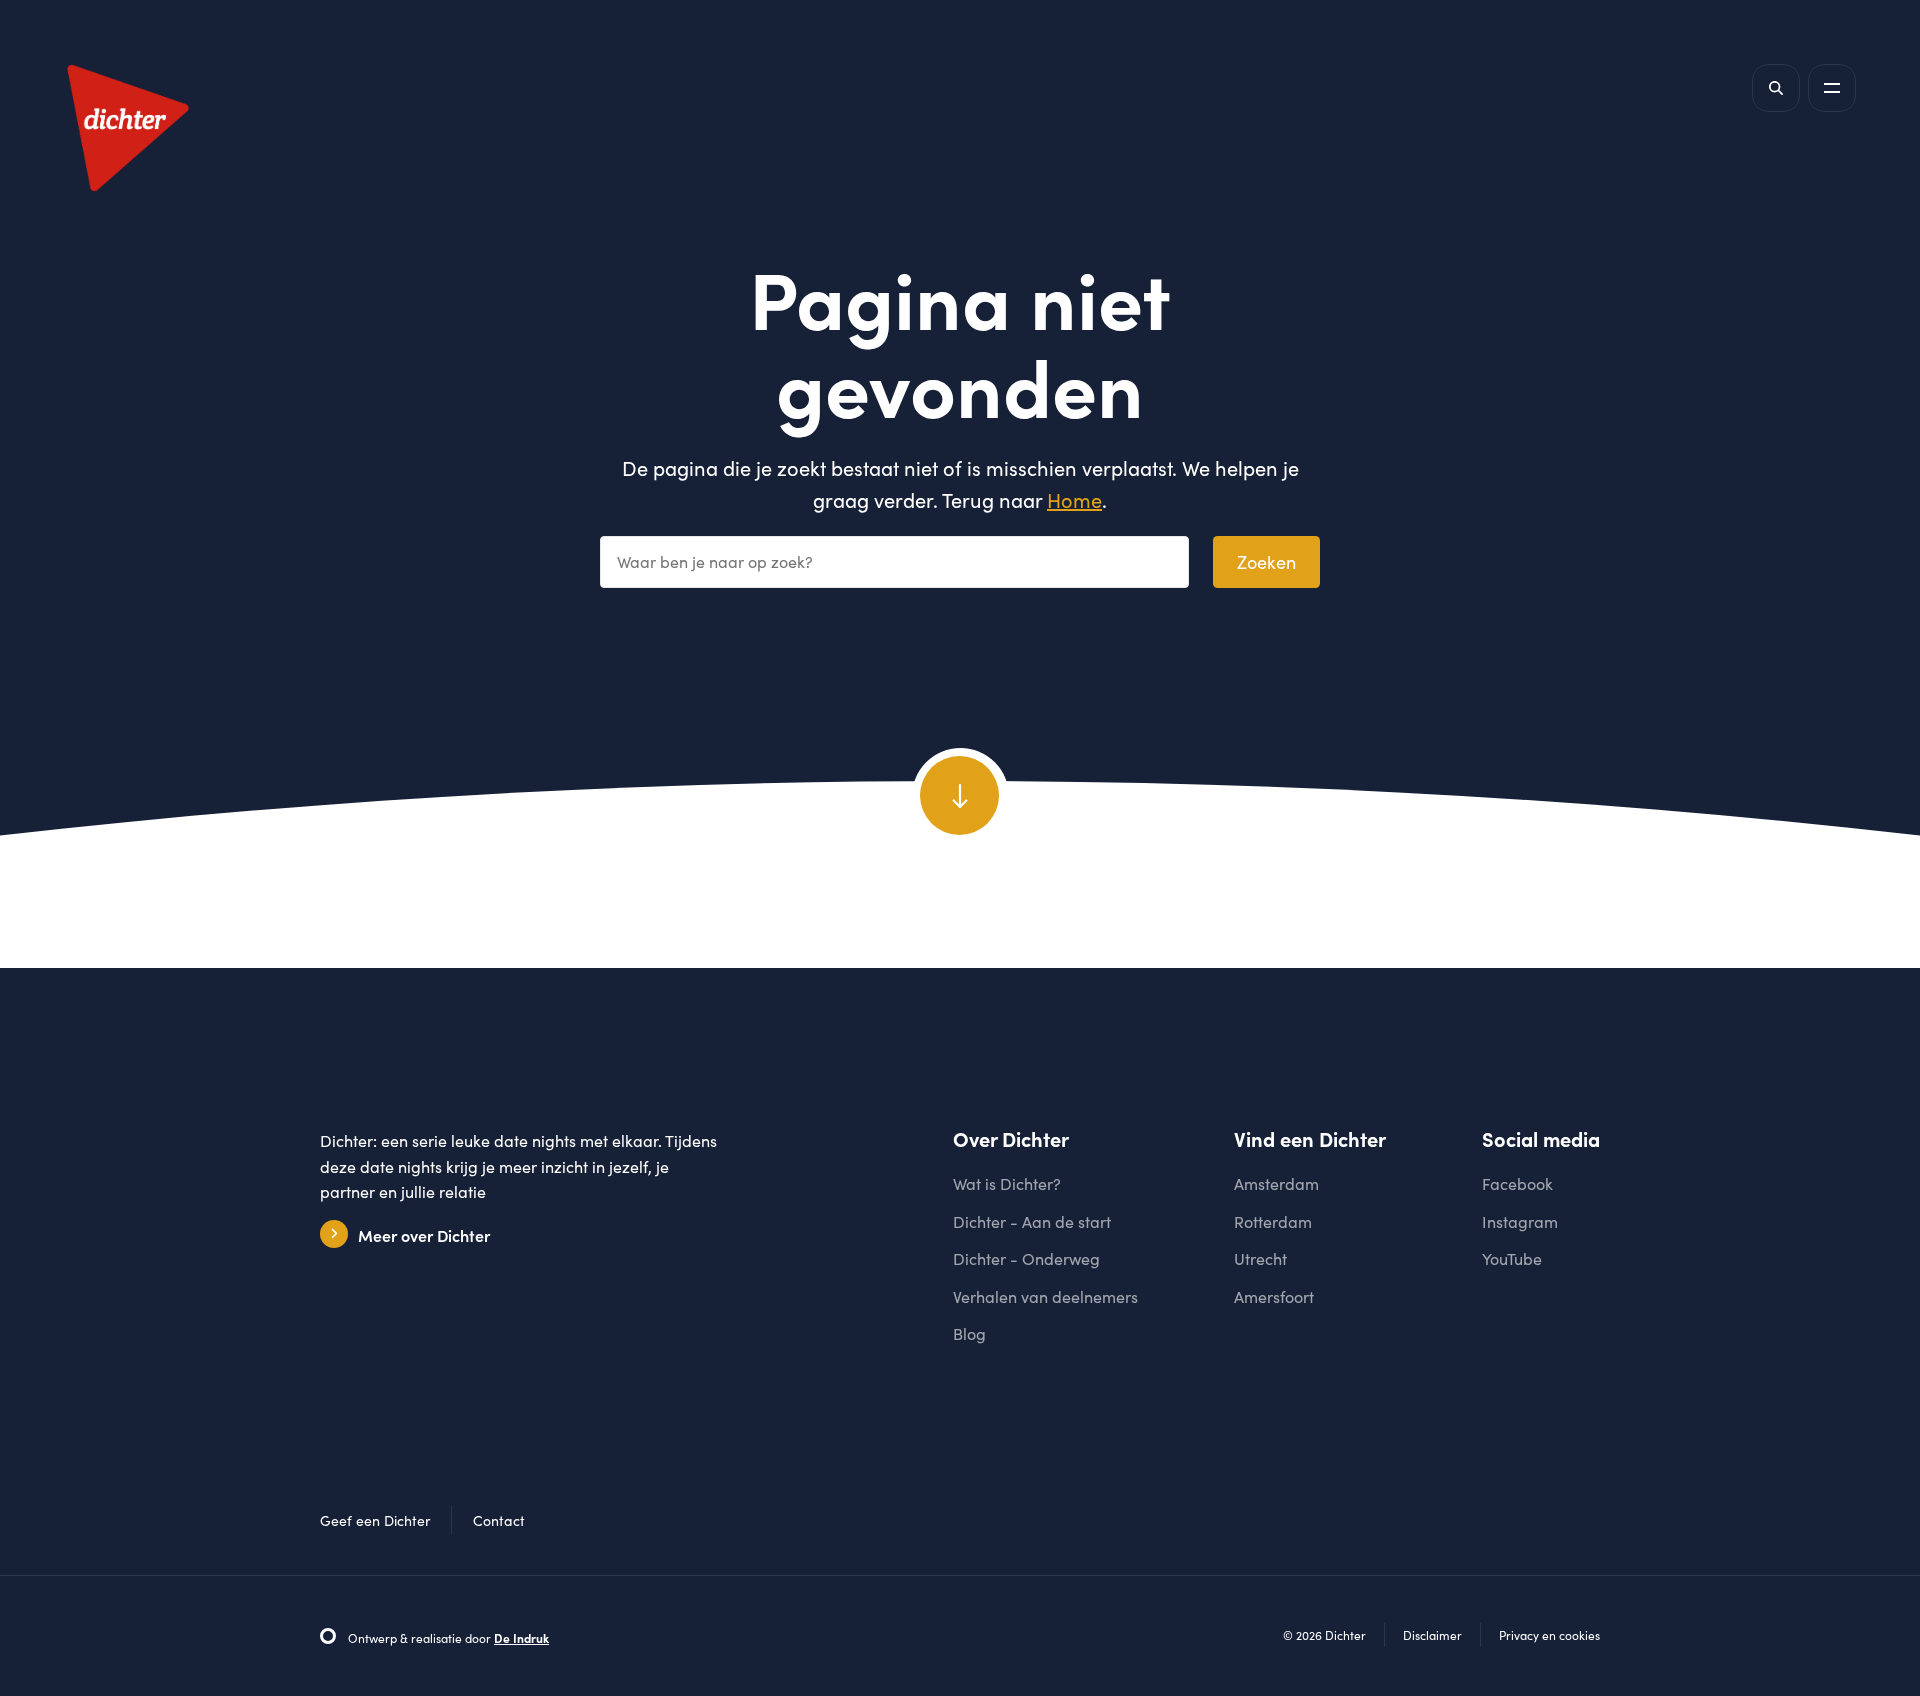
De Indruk (521, 1638)
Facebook (1517, 1183)
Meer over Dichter (424, 1235)
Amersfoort (1274, 1296)
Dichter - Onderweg (1026, 1258)
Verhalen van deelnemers (1045, 1296)
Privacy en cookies (1549, 1635)
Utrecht (1260, 1258)
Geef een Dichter (375, 1520)
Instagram (1520, 1221)
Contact (499, 1520)
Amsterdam (1276, 1183)
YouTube (1512, 1258)
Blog (969, 1333)
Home (1074, 499)
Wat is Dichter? (1007, 1183)
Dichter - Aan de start (1032, 1221)
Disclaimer (1432, 1635)
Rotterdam (1273, 1221)
